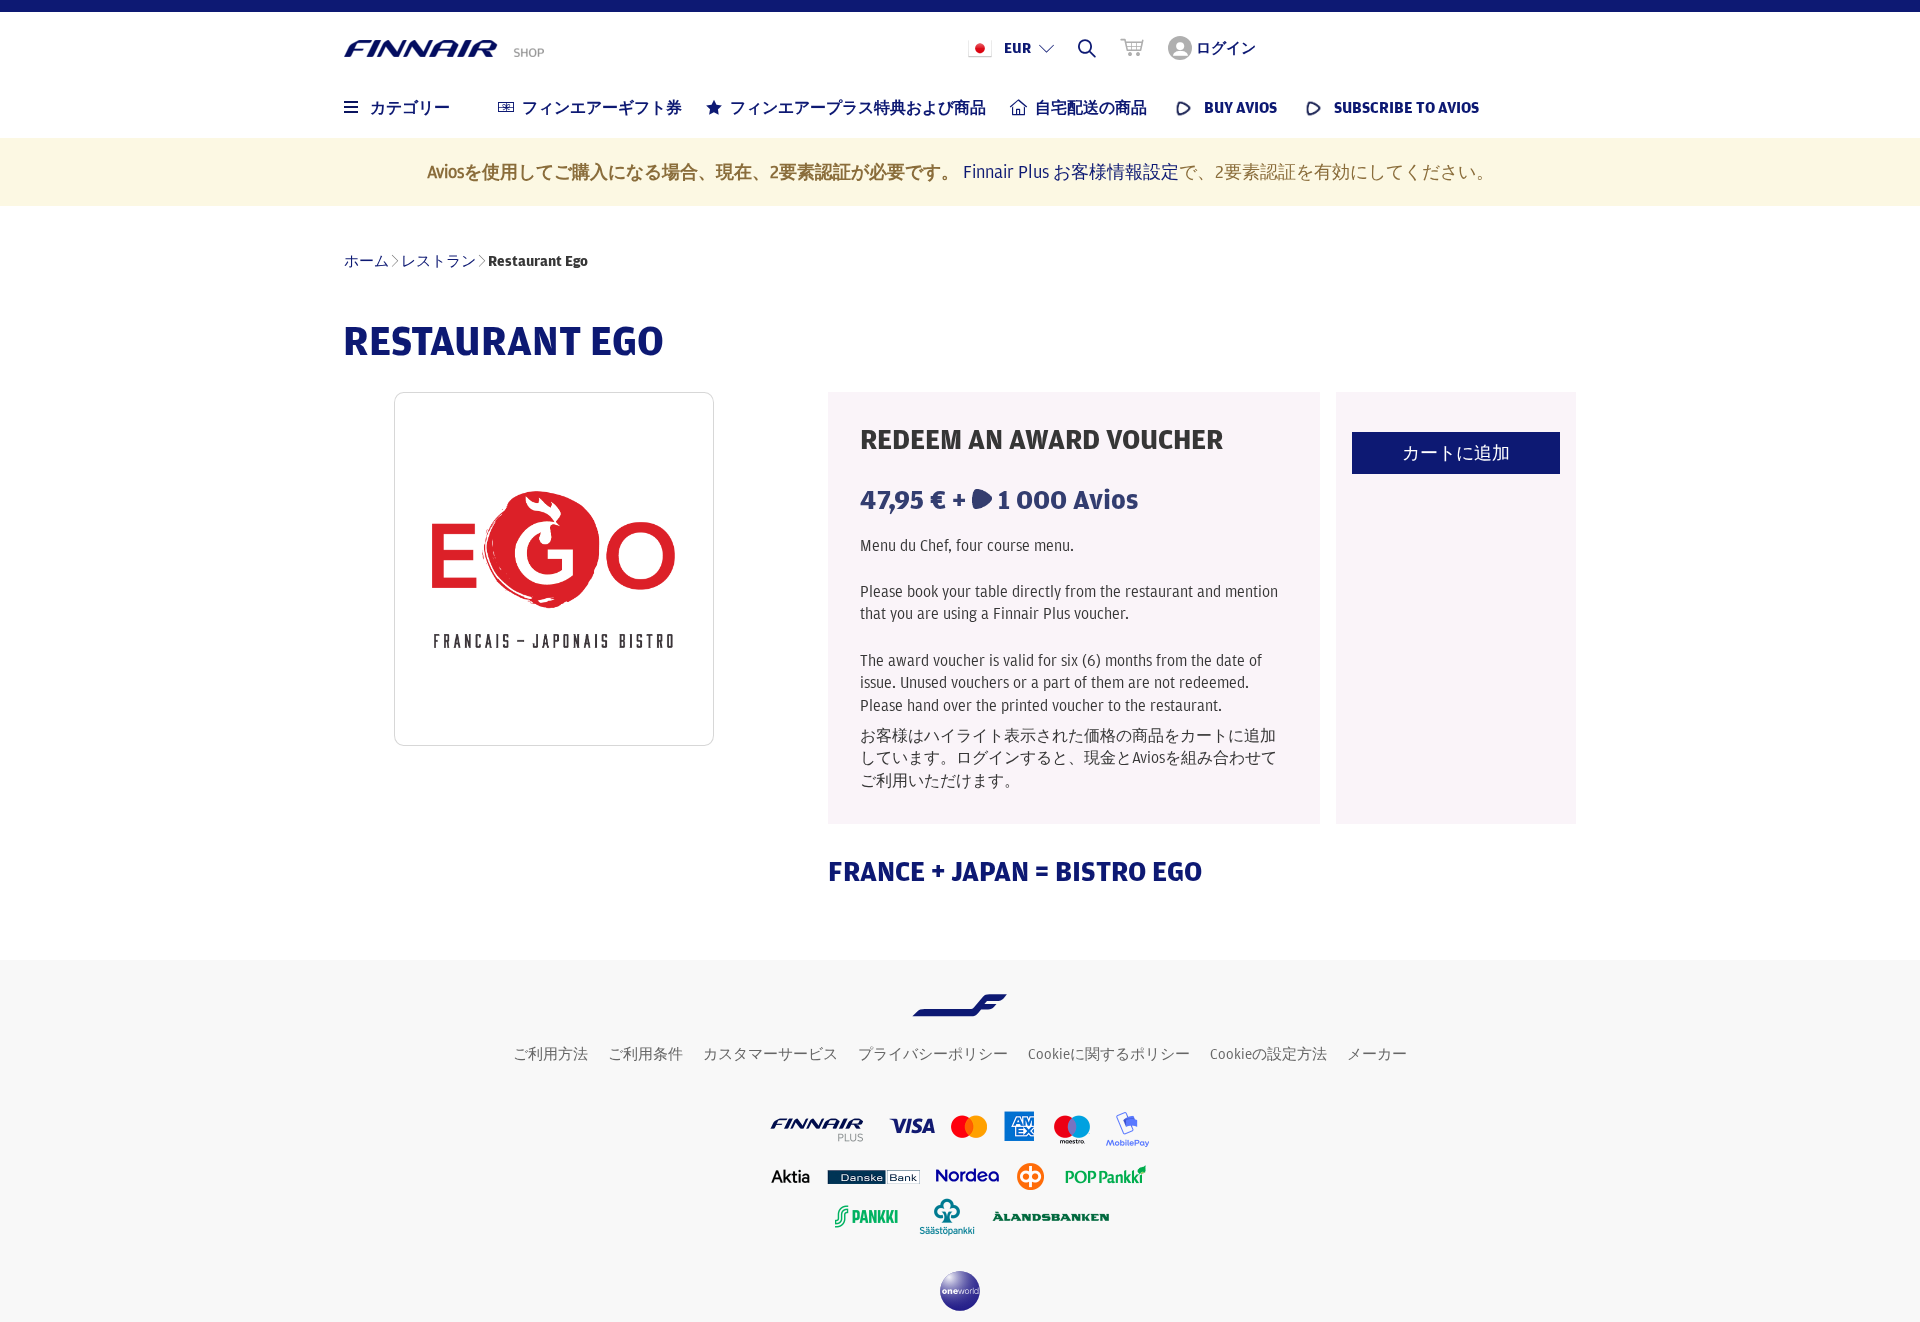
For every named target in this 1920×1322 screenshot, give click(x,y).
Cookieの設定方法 (1268, 1054)
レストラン (438, 261)
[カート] (1132, 48)
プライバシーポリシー (933, 1054)
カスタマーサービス (770, 1054)
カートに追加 (1456, 452)
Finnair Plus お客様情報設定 (1071, 171)
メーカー (1377, 1054)
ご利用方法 (550, 1054)
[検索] (1087, 48)
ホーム (366, 261)
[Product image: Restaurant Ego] (554, 569)
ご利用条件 (645, 1054)
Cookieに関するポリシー (1109, 1054)
